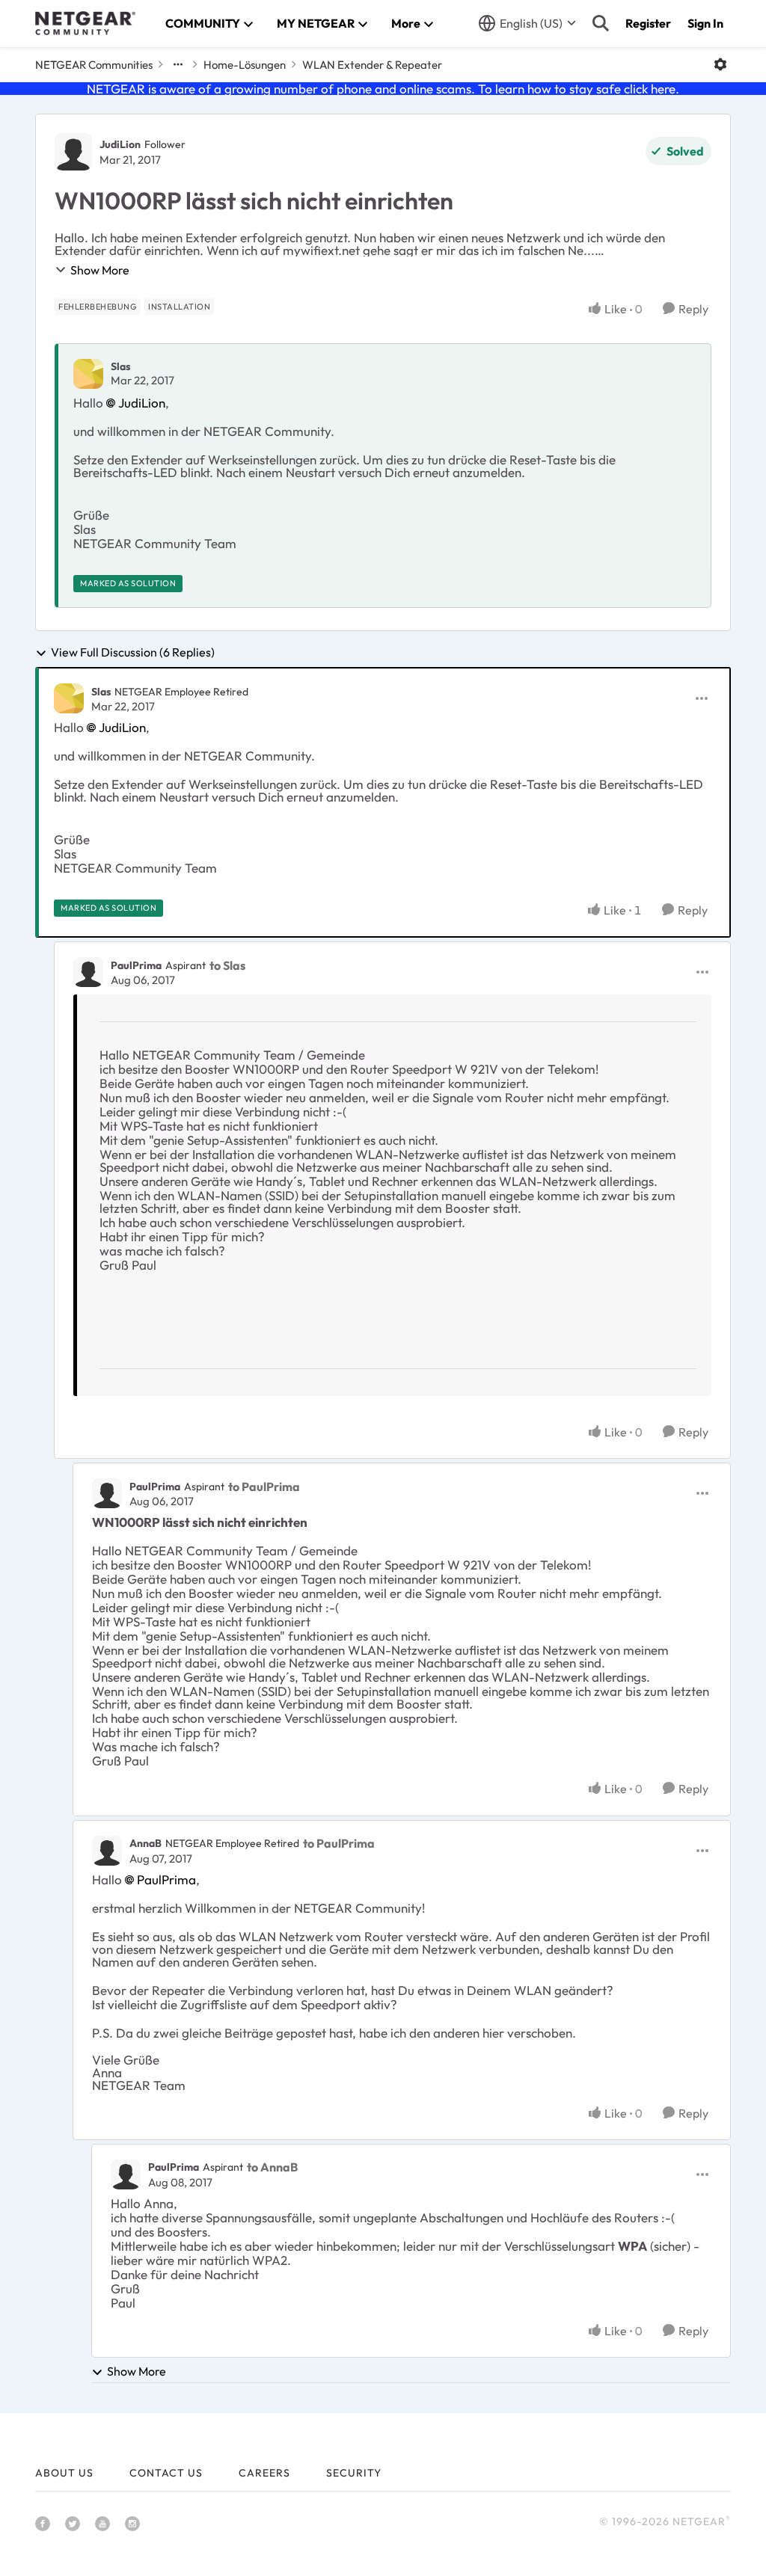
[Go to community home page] (85, 23)
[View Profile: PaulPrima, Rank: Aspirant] (88, 972)
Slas (120, 366)
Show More (100, 270)
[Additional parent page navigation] (178, 64)
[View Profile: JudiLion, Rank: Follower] (73, 152)
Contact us (166, 2473)
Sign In (705, 23)
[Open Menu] (720, 64)
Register (648, 23)
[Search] (601, 23)
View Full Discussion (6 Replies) (133, 653)
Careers (264, 2473)
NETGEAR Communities (94, 65)
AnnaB (145, 1843)
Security (354, 2473)
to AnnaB (272, 2167)
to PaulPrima (264, 1487)
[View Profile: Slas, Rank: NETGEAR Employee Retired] (69, 698)
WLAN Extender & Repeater (372, 65)
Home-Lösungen (245, 65)
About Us (64, 2473)
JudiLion (120, 144)
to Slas (227, 965)
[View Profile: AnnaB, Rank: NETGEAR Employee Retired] (107, 1851)
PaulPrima (136, 965)
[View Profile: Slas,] (88, 374)
